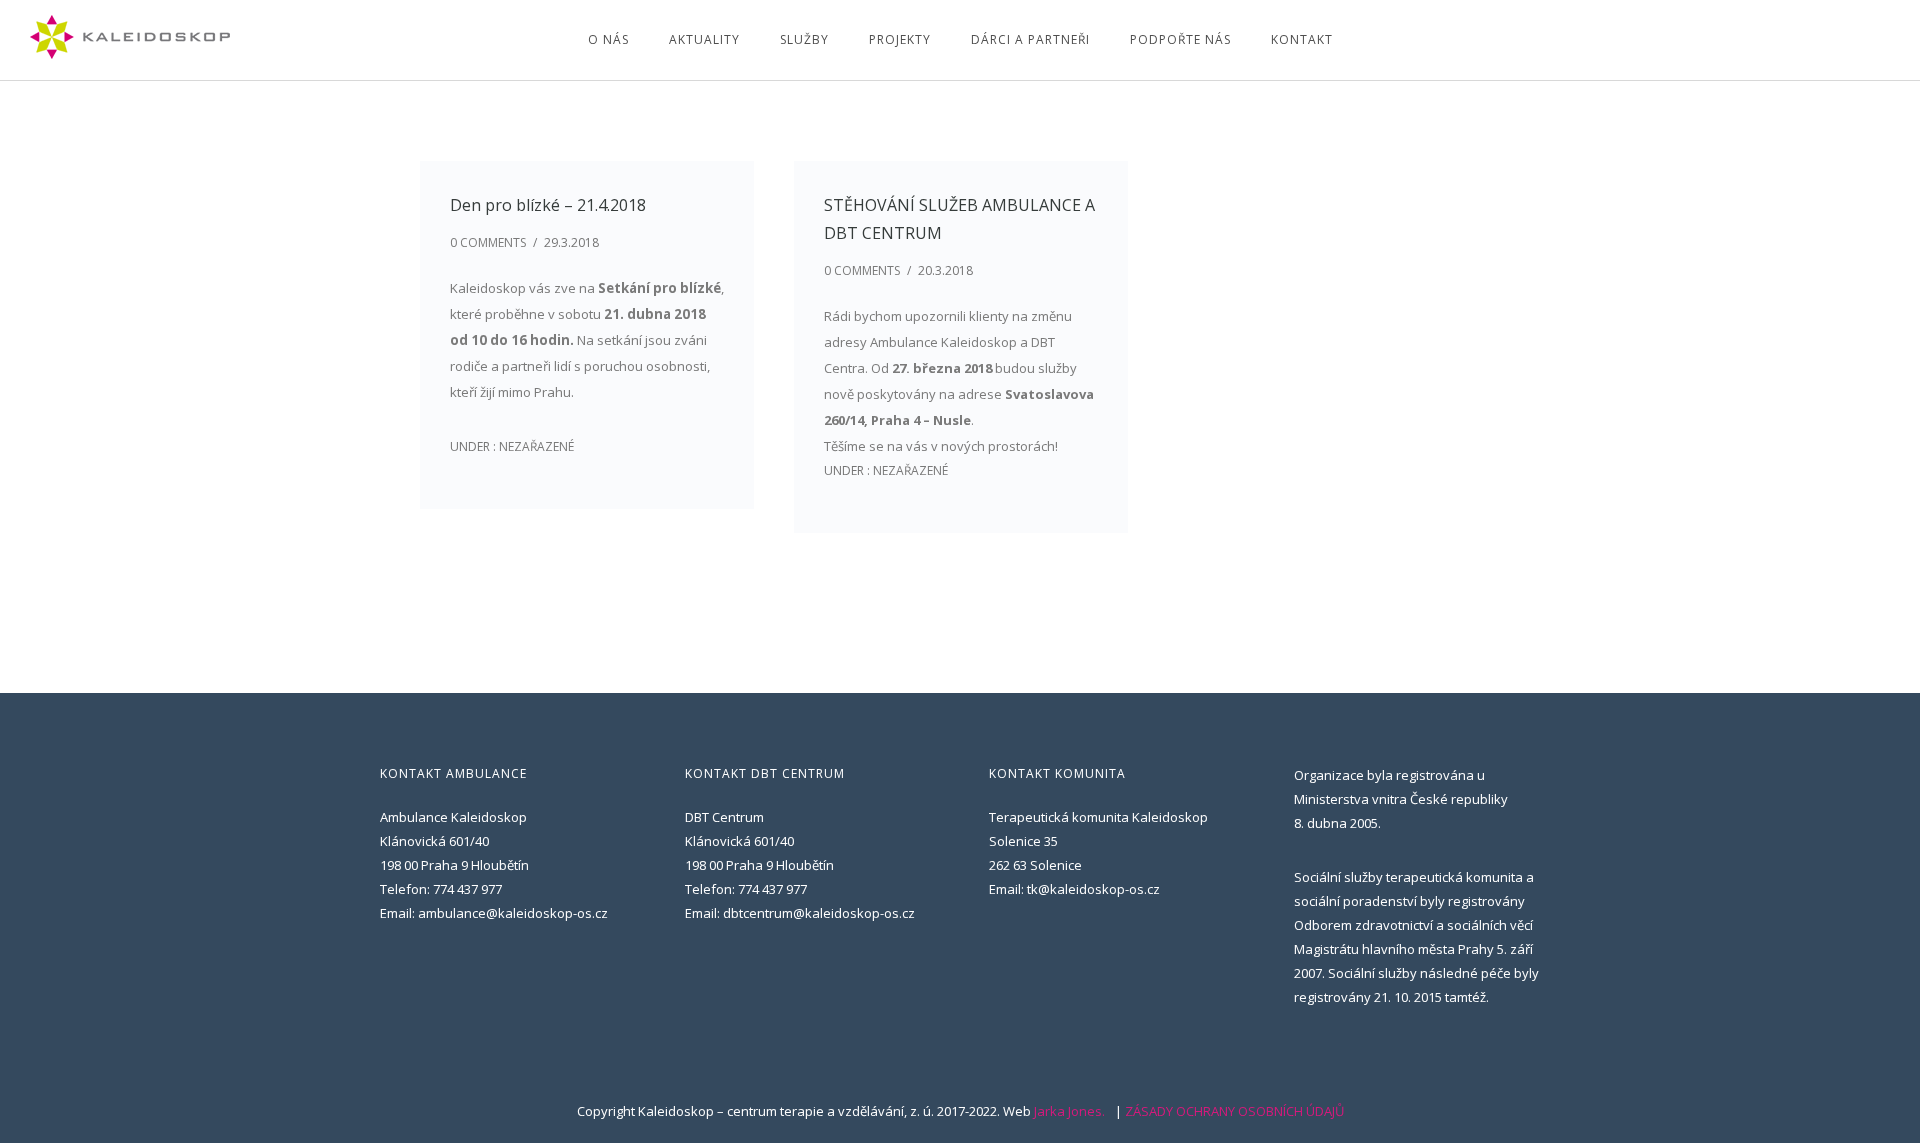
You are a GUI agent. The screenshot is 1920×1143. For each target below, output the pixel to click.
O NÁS (608, 39)
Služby (804, 39)
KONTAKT (1302, 39)
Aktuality (704, 39)
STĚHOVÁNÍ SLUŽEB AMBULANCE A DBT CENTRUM (959, 219)
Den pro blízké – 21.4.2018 (548, 205)
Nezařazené (535, 446)
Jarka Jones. (1069, 1111)
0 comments (488, 242)
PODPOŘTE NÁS (1180, 39)
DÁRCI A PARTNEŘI (1030, 39)
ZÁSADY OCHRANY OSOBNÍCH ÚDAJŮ (1234, 1111)
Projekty (900, 39)
